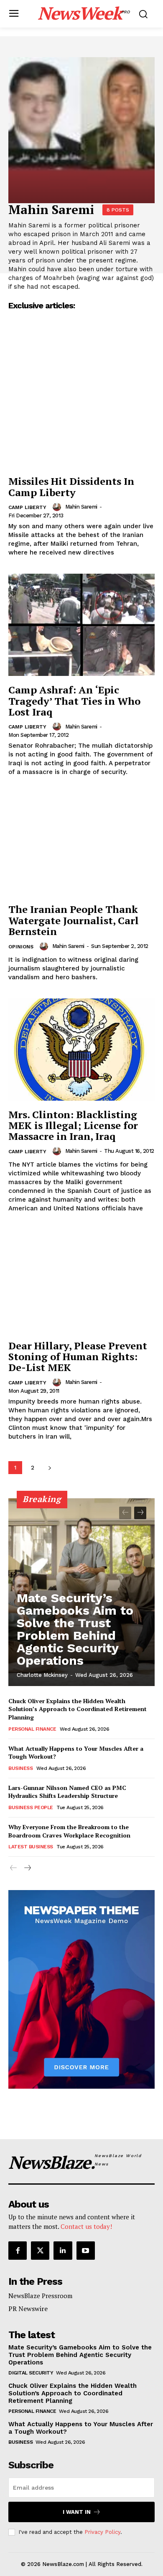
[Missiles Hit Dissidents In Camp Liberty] (81, 416)
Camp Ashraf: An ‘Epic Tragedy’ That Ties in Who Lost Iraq (74, 701)
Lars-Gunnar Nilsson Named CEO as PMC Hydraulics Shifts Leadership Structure (67, 1792)
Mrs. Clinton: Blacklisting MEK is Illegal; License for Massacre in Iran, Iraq (73, 1125)
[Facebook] (18, 2251)
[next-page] (50, 1468)
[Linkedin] (63, 2251)
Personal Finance (32, 1729)
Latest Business (31, 1847)
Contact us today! (86, 2226)
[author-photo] (58, 507)
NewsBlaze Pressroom (40, 2296)
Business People (31, 1807)
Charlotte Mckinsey (42, 1675)
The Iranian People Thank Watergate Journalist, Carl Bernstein (74, 920)
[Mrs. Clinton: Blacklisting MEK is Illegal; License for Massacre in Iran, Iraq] (81, 1050)
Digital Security (31, 2373)
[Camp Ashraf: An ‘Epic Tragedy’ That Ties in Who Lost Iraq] (81, 625)
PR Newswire (28, 2309)
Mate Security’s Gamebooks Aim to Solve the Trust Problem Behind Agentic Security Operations (75, 1629)
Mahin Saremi (81, 507)
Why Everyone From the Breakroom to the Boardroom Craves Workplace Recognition (69, 1831)
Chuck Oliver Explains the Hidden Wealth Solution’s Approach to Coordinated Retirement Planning (78, 1709)
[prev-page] (125, 1513)
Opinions (21, 947)
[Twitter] (40, 2251)
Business (20, 1768)
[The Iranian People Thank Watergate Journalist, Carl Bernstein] (81, 844)
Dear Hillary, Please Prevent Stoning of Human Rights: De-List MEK (78, 1357)
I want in (77, 2512)
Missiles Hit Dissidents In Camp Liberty (71, 486)
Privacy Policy (102, 2532)
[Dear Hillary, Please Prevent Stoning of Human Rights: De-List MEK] (81, 1281)
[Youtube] (86, 2251)
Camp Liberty (27, 507)
